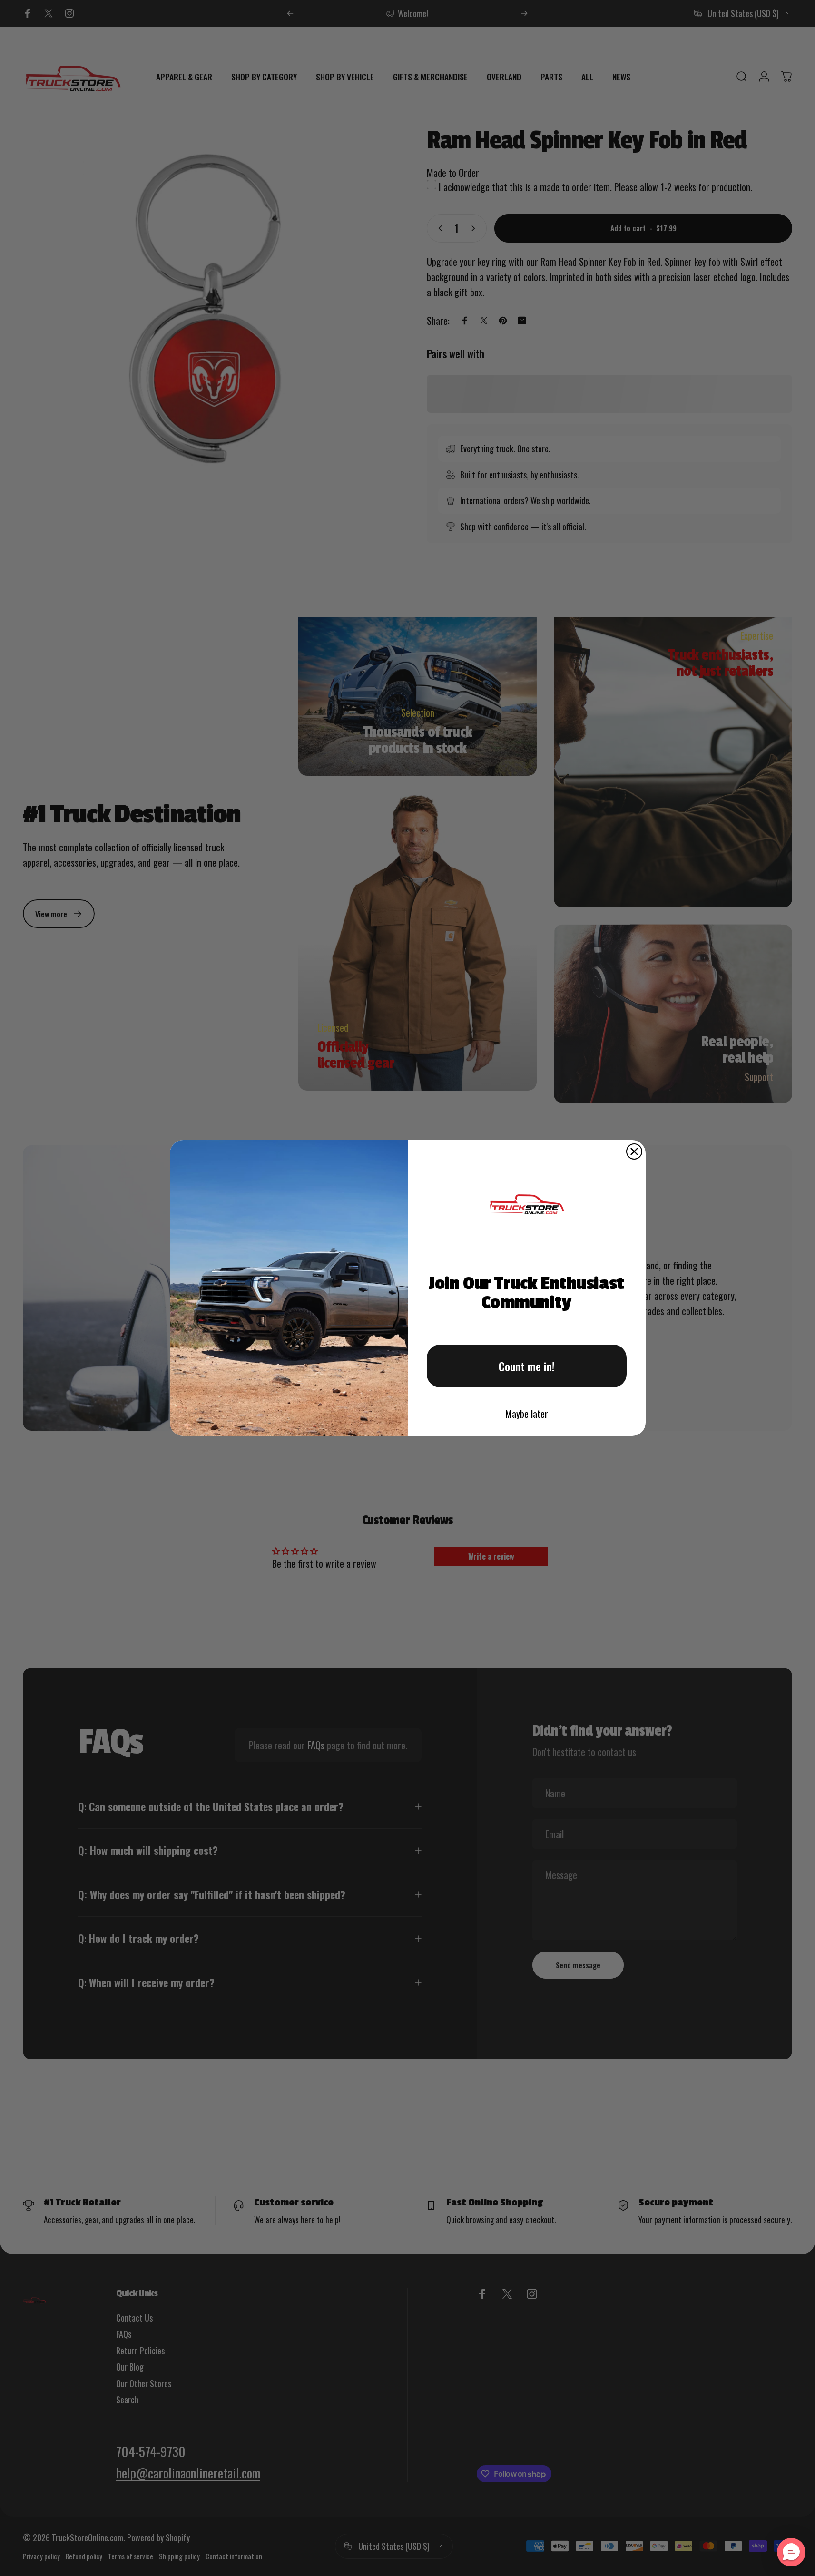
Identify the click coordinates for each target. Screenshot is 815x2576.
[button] (791, 2552)
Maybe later (527, 1414)
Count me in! (527, 1366)
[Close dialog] (634, 1151)
